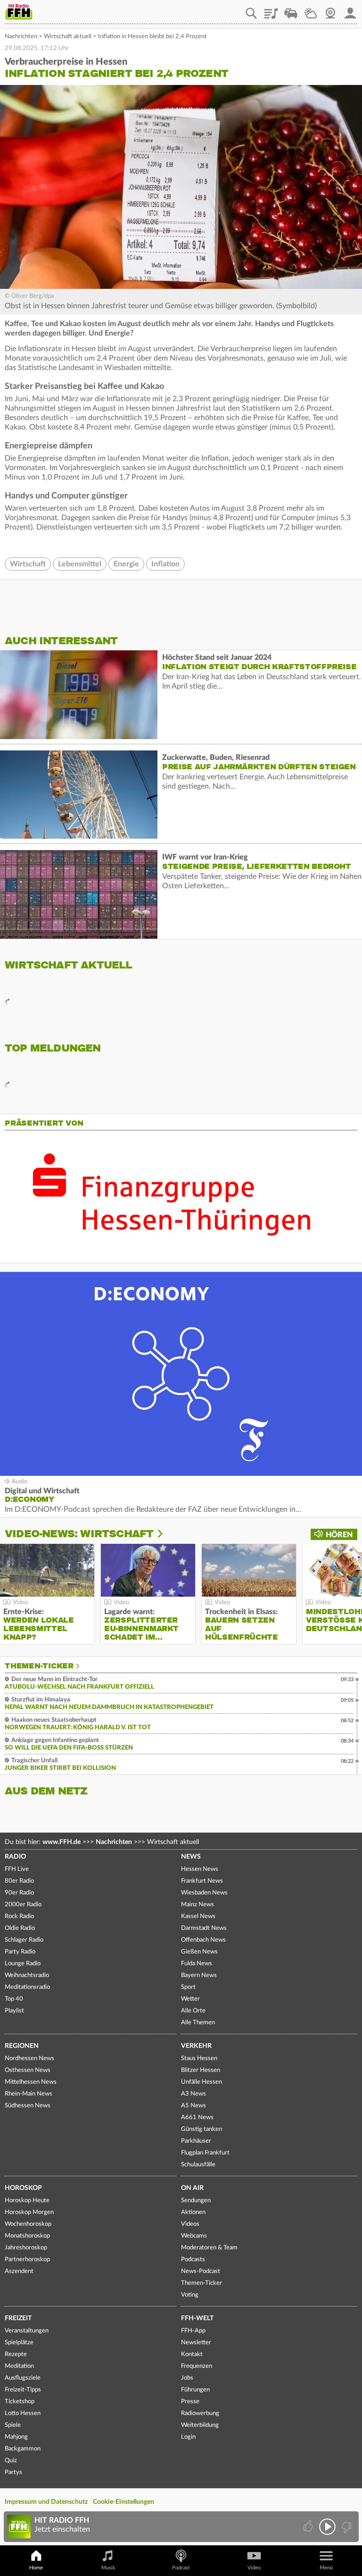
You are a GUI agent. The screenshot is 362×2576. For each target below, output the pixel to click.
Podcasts (193, 2260)
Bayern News (199, 1975)
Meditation (19, 2366)
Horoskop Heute (27, 2201)
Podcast (181, 2568)
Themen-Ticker (39, 1666)
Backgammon (23, 2449)
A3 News (193, 2094)
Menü (326, 2568)
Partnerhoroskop (27, 2260)
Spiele (13, 2425)
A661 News (197, 2117)
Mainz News (197, 1905)
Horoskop (23, 2188)
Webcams (194, 2236)
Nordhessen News (29, 2058)
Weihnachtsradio (27, 1975)
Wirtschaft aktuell (68, 37)
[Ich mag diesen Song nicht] (346, 2527)
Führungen (195, 2390)
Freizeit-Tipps (23, 2390)
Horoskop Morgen (29, 2212)
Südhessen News (28, 2106)
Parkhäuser (196, 2141)
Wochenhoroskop (28, 2224)
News (191, 1857)
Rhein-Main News (29, 2094)
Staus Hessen (199, 2058)
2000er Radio (23, 1905)
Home (36, 2568)
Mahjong (16, 2437)
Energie (126, 564)
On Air (192, 2188)
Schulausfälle (198, 2165)
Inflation (165, 564)
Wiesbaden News (204, 1893)
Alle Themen (198, 2023)
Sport (188, 1987)
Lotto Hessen (23, 2413)
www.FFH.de (62, 1842)
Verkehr (196, 2046)
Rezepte (16, 2354)
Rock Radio (19, 1916)
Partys (13, 2472)
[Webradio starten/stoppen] (327, 2527)
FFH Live (17, 1869)
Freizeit (18, 2318)
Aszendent (19, 2271)
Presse (190, 2402)
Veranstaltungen (27, 2331)
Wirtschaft (28, 564)
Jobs (187, 2378)
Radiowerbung (200, 2413)
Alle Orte (193, 2011)
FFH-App (193, 2331)
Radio (15, 1857)
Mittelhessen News (31, 2082)
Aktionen (193, 2212)
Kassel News (198, 1916)
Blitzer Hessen (201, 2070)
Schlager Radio (24, 1940)
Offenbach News (203, 1940)
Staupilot (291, 10)
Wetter (311, 10)
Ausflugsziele (23, 2378)
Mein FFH (350, 10)
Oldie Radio (20, 1928)
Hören (339, 1535)
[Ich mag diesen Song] (309, 2527)
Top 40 (14, 1999)
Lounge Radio (23, 1964)
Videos (190, 2224)
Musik (108, 2568)
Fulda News (197, 1964)
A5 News (193, 2106)
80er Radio (19, 1881)
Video (254, 2568)
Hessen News (200, 1869)
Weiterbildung (200, 2425)
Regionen (22, 2046)
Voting (190, 2295)
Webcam (330, 10)
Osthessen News (28, 2070)
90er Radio (19, 1893)
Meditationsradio (27, 1987)
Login (188, 2437)
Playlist (271, 10)
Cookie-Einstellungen (123, 2502)
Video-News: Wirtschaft (79, 1534)
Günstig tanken (202, 2129)
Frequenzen (197, 2366)
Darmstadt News (204, 1928)
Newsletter (196, 2343)
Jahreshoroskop (26, 2248)
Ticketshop (20, 2402)
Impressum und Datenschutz (46, 2502)
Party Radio (20, 1952)
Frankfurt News (202, 1881)
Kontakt (192, 2354)
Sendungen (196, 2201)
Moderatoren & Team (209, 2248)
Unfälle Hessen (202, 2082)
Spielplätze (19, 2343)
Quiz (11, 2461)
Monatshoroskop (27, 2236)
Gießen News (199, 1952)
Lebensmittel (80, 564)
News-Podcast (201, 2271)
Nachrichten (21, 37)
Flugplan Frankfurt (205, 2153)
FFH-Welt (197, 2318)
